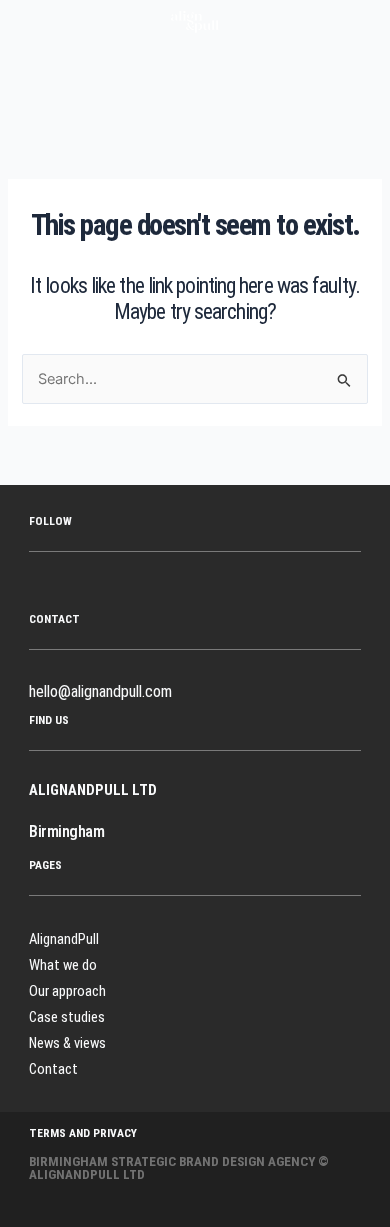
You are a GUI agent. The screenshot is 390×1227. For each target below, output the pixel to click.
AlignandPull (64, 939)
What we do (63, 965)
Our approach (67, 991)
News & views (67, 1043)
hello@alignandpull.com (100, 691)
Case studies (67, 1017)
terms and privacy (83, 1133)
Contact (53, 1069)
